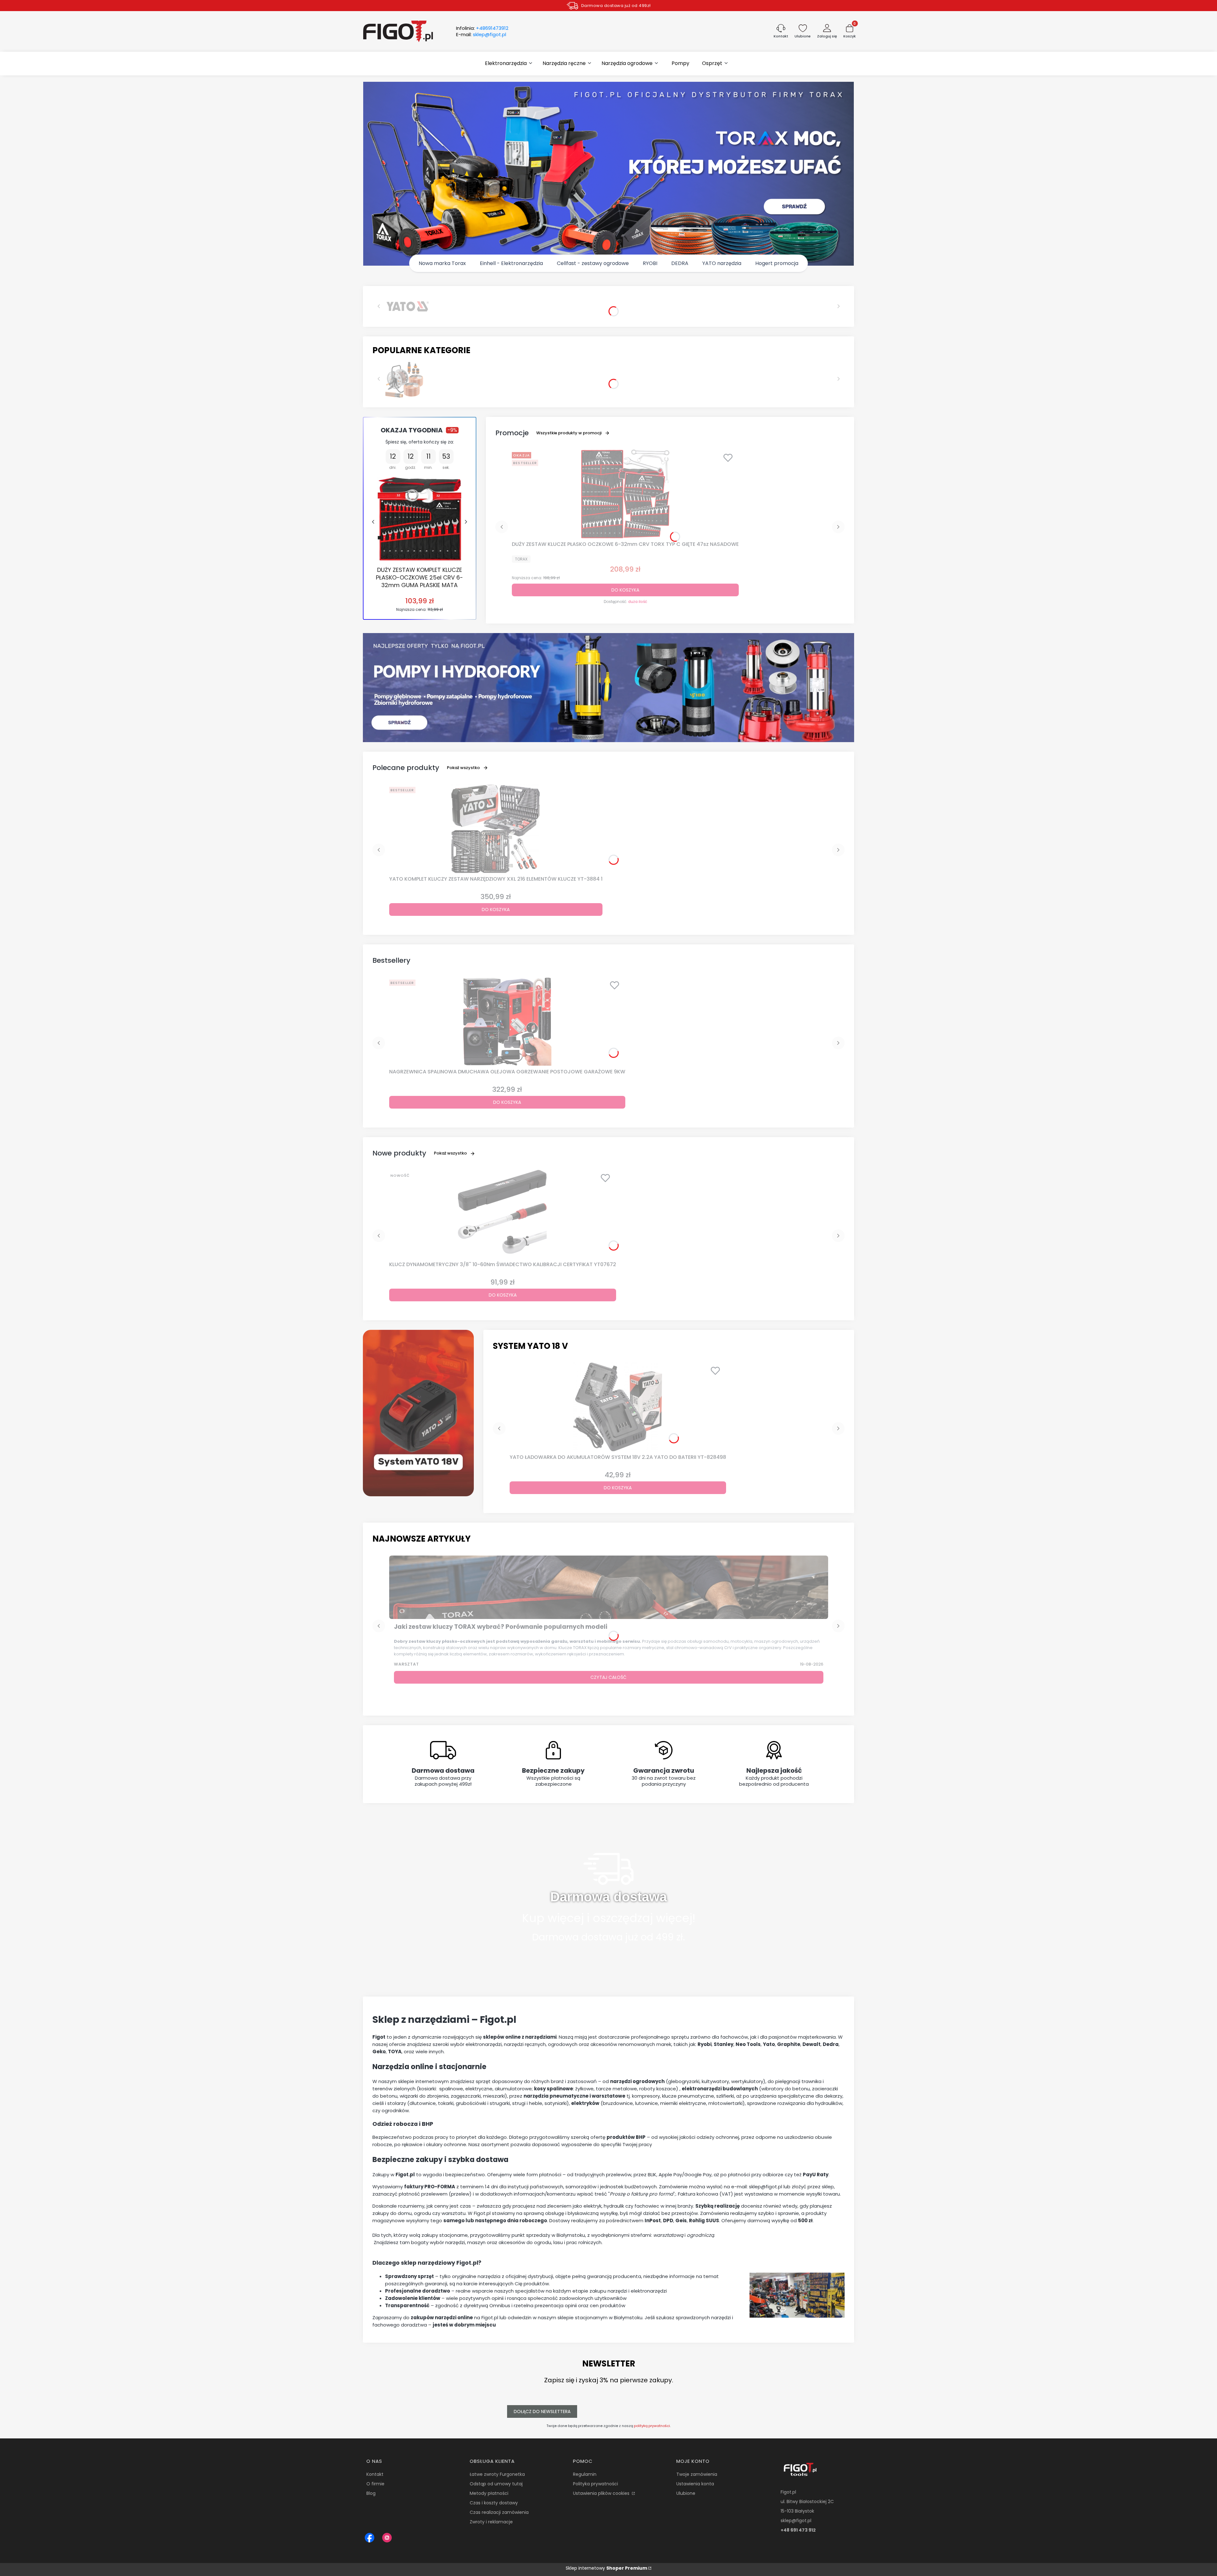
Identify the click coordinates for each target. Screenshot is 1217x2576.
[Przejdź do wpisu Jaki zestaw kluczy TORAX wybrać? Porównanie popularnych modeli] (609, 1587)
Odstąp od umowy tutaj (496, 2484)
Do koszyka (625, 590)
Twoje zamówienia (697, 2474)
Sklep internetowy (606, 2568)
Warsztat (406, 1664)
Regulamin (585, 2474)
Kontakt (375, 2474)
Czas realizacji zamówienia (499, 2512)
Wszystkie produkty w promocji (569, 433)
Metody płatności (489, 2493)
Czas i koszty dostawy (494, 2503)
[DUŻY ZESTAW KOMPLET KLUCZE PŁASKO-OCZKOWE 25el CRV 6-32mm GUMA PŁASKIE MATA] (419, 519)
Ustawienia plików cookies (602, 2493)
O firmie (375, 2484)
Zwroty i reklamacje (491, 2522)
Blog (371, 2493)
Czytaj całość (608, 1677)
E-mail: (481, 35)
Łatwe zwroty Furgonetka (497, 2474)
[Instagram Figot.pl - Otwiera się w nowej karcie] (387, 2538)
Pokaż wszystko (463, 768)
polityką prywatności (652, 2426)
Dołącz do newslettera (542, 2411)
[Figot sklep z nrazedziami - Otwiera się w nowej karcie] (370, 2538)
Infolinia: (482, 28)
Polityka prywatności (596, 2484)
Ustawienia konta (695, 2484)
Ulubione (686, 2493)
